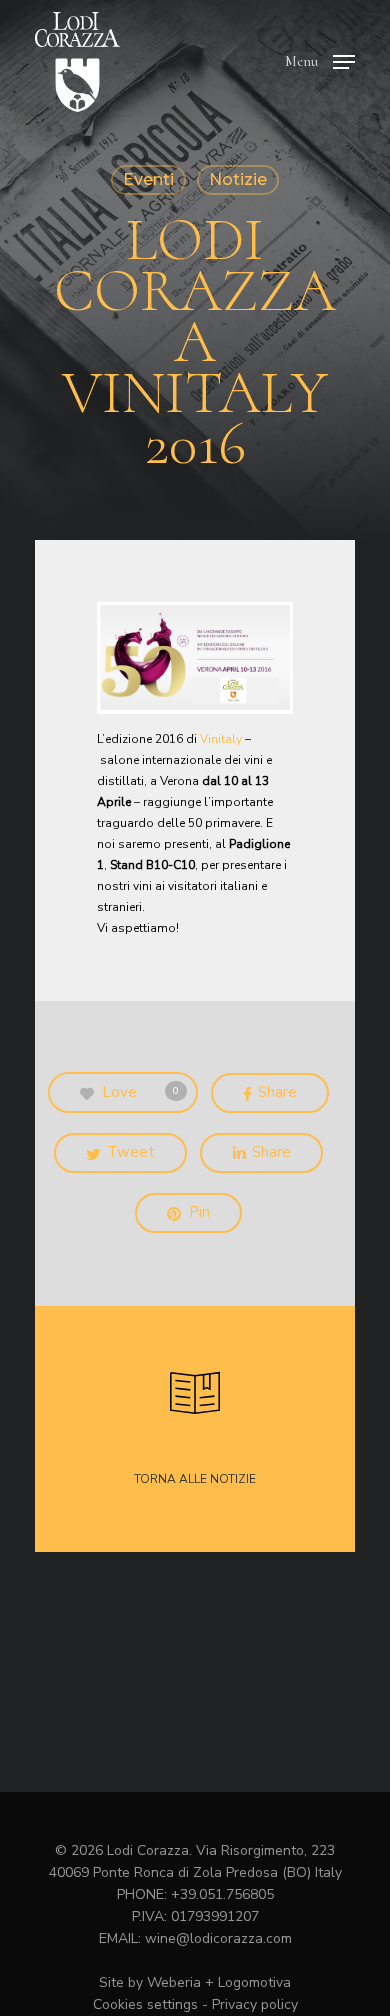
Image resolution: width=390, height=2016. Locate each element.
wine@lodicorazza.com (218, 1938)
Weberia (174, 1982)
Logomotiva (254, 1982)
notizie (238, 179)
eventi (148, 179)
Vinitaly (221, 739)
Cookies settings (145, 2004)
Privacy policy (255, 2004)
